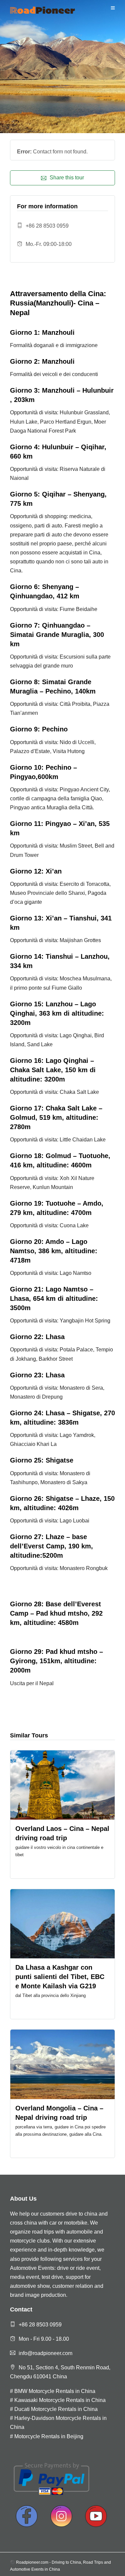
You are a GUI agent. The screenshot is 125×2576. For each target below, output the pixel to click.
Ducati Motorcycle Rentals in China (56, 2409)
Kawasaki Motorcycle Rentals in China (60, 2400)
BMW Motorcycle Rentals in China (55, 2391)
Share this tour (67, 178)
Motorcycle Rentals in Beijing (49, 2436)
